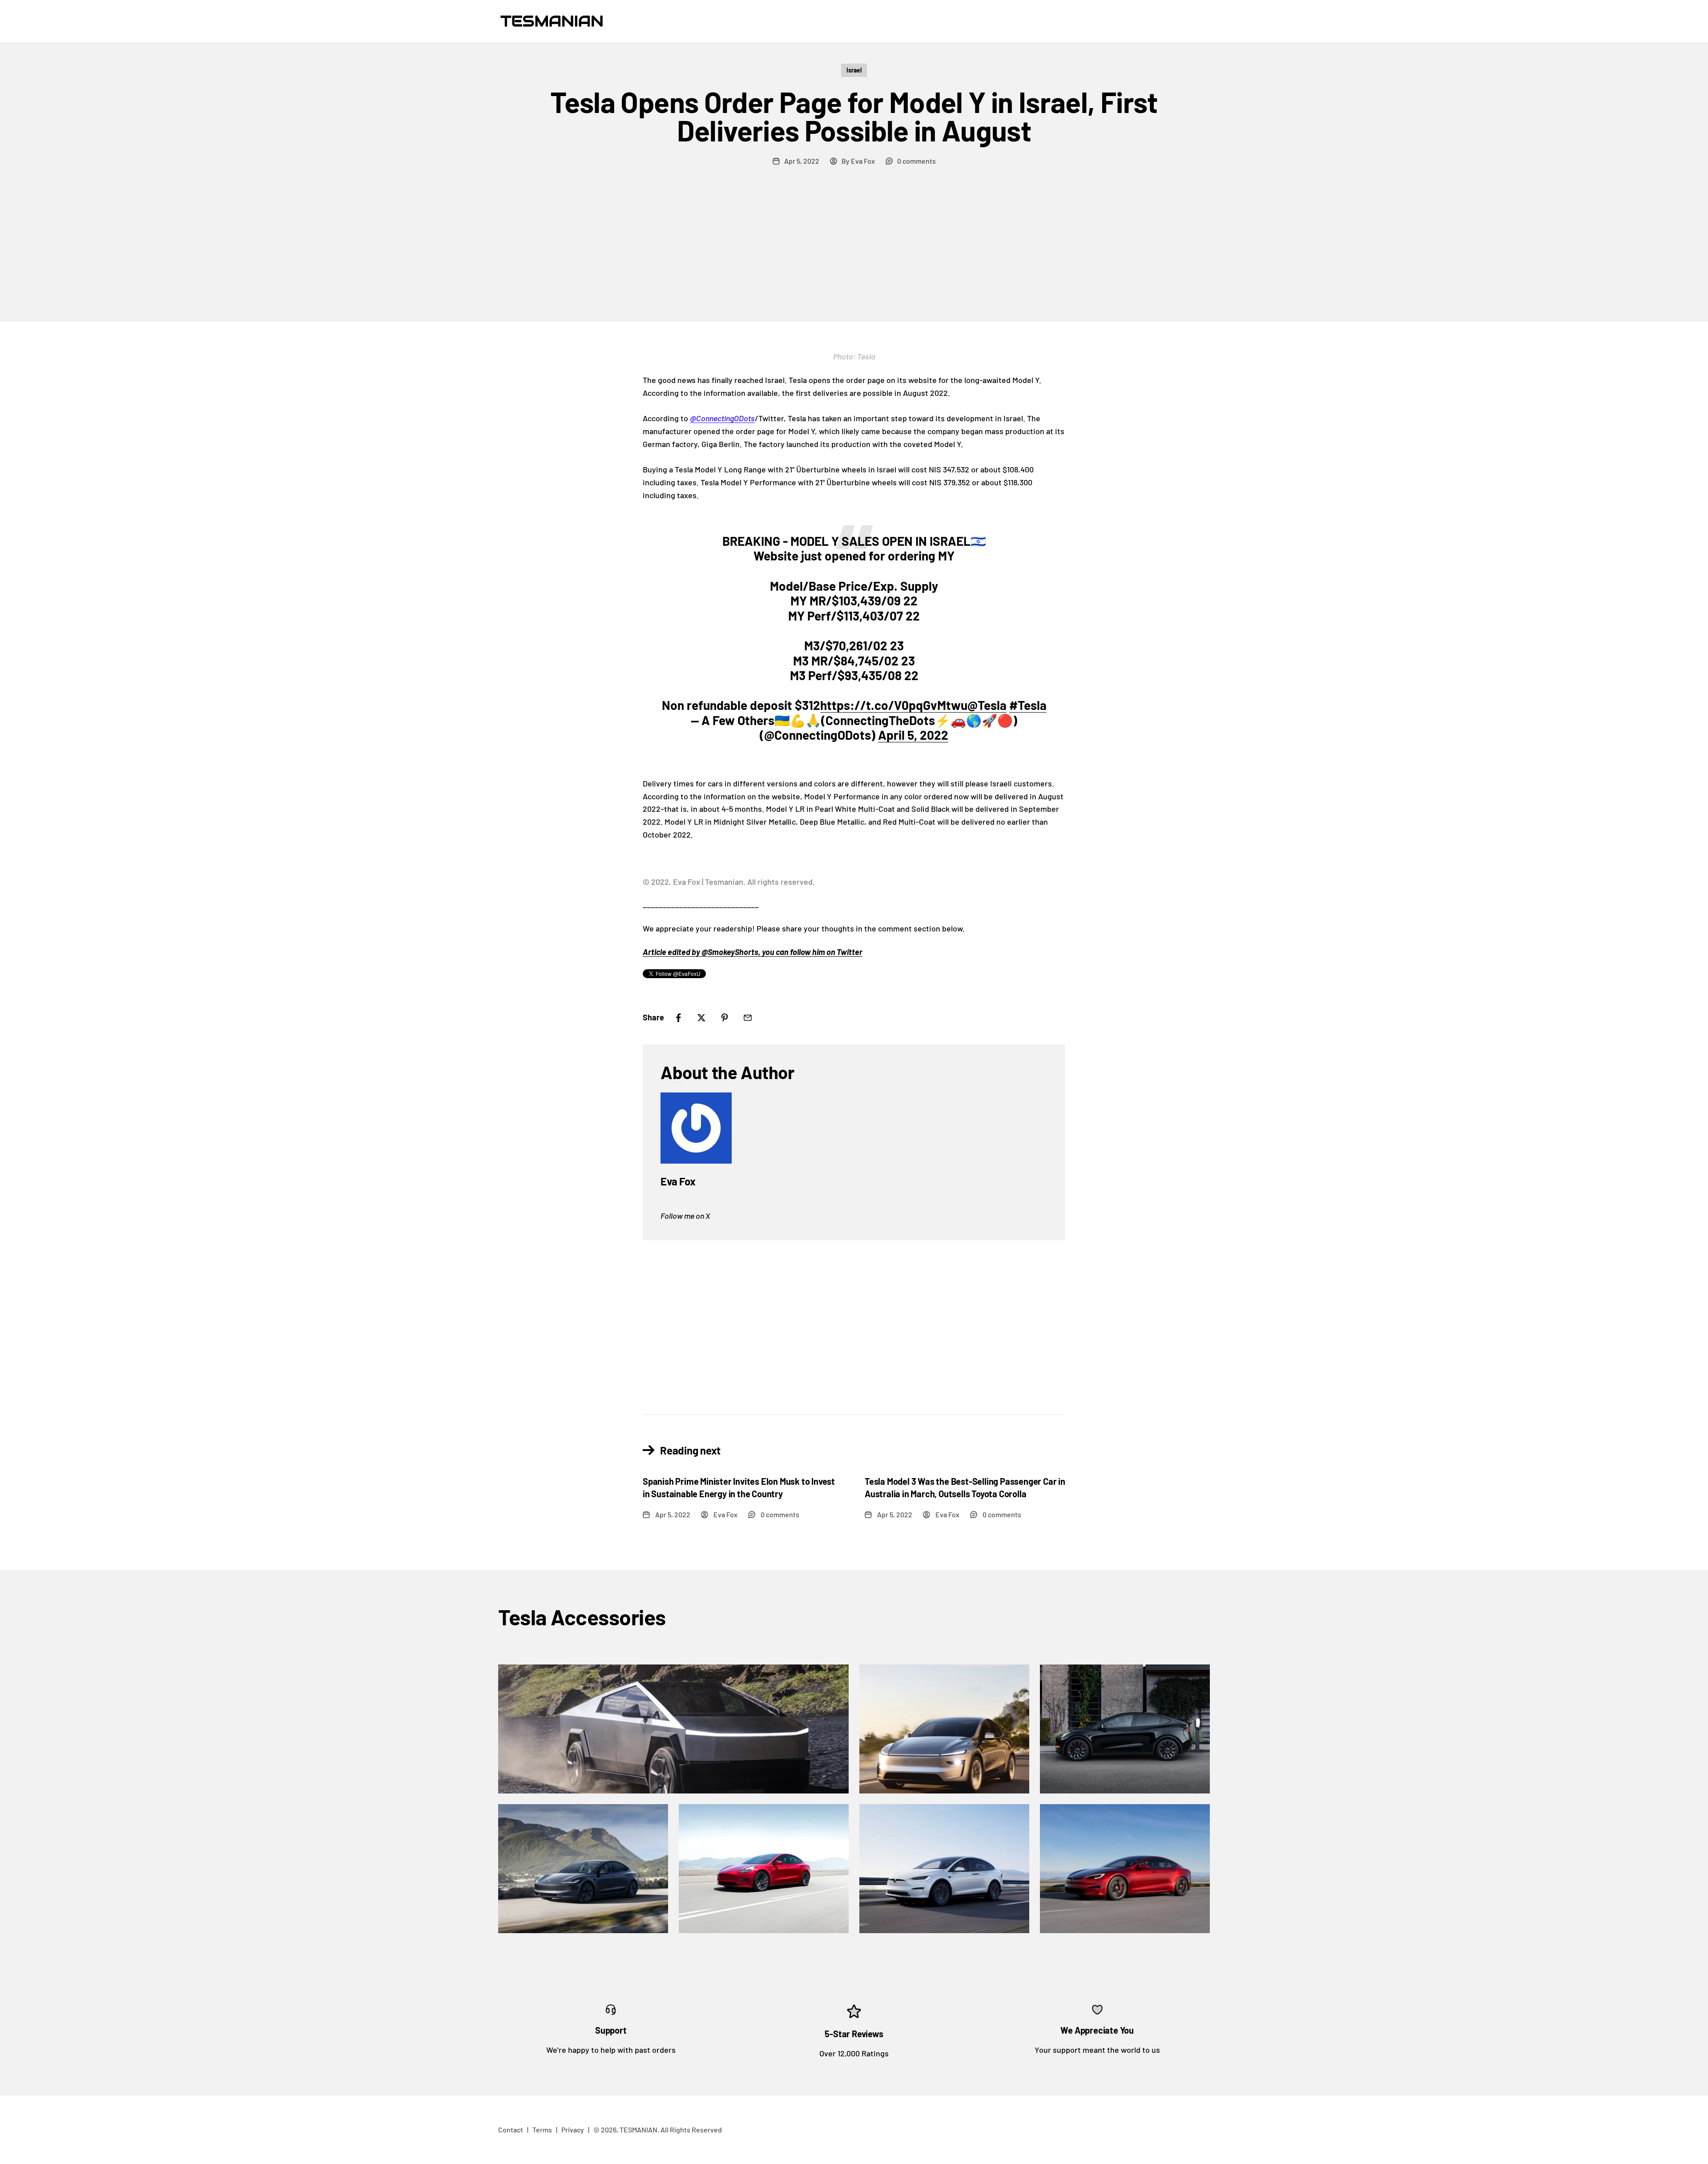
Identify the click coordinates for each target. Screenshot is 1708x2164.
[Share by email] (748, 1018)
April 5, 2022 (913, 735)
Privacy (573, 2130)
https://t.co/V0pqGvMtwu (894, 705)
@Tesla (987, 705)
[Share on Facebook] (678, 1018)
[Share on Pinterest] (725, 1018)
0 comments (916, 161)
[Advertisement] (854, 255)
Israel (854, 70)
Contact (511, 2130)
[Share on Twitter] (701, 1018)
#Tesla (1028, 705)
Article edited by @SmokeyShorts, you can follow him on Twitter (753, 952)
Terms (542, 2130)
